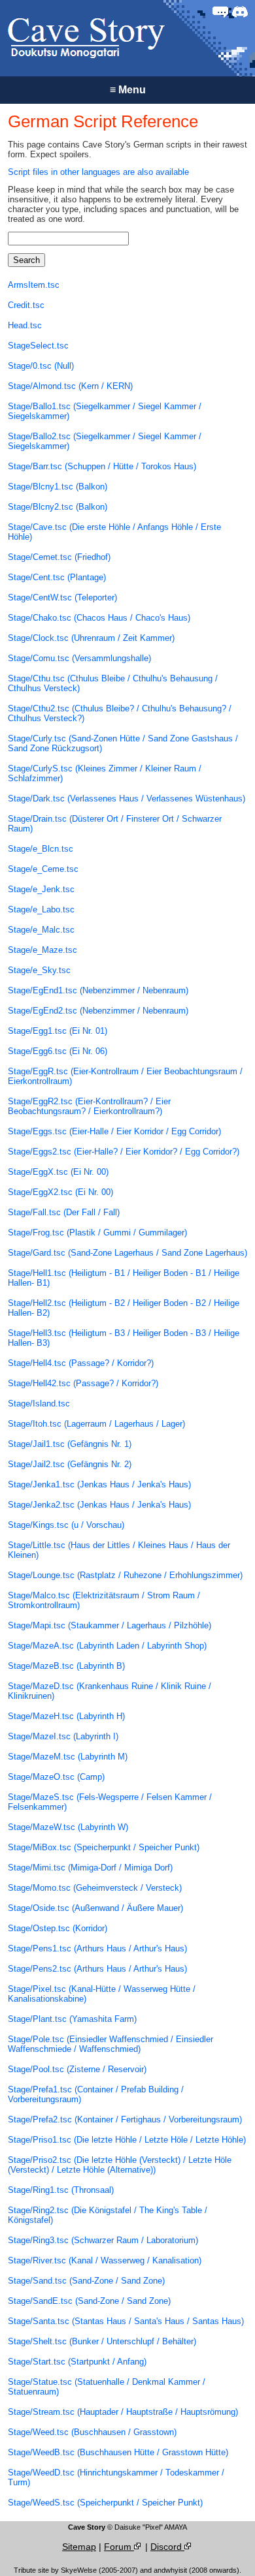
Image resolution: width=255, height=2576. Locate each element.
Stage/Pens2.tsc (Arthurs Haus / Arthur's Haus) (97, 1969)
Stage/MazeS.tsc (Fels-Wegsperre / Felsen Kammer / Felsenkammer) (110, 1802)
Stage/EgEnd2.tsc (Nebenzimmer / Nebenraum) (98, 1011)
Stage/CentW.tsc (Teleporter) (62, 597)
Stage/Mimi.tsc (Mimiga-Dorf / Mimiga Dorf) (90, 1868)
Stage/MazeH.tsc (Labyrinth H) (66, 1716)
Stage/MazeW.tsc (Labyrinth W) (68, 1827)
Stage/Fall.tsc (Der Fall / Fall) (64, 1212)
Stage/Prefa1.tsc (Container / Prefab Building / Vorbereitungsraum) (96, 2094)
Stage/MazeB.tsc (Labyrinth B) (66, 1666)
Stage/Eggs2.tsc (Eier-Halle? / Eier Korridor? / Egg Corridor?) (124, 1152)
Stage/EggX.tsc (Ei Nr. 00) (58, 1172)
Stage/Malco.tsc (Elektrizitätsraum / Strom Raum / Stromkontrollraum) (104, 1600)
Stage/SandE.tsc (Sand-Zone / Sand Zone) (89, 2301)
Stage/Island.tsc (39, 1404)
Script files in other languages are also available (98, 172)
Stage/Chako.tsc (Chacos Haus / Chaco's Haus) (99, 618)
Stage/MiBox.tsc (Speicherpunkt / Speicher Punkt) (104, 1847)
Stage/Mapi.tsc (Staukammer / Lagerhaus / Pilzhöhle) (110, 1625)
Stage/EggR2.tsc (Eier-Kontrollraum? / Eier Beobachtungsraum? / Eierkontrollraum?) (89, 1106)
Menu (128, 90)
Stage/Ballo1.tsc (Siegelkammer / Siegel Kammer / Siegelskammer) (105, 411)
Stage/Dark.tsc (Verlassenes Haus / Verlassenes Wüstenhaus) (127, 799)
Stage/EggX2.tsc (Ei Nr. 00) (60, 1192)
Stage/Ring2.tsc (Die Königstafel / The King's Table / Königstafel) (108, 2215)
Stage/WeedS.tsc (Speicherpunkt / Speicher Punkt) (105, 2503)
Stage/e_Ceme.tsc (43, 869)
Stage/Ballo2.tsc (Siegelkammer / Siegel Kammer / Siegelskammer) (105, 441)
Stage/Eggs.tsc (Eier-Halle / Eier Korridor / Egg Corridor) (114, 1131)
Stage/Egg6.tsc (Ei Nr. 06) (58, 1051)
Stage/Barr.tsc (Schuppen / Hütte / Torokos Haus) (102, 466)
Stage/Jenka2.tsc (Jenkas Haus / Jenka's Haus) (99, 1505)
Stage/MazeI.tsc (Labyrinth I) (63, 1736)
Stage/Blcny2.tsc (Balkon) (58, 507)
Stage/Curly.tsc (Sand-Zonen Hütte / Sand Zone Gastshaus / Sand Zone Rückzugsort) (123, 743)
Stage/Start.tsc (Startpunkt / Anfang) (77, 2362)
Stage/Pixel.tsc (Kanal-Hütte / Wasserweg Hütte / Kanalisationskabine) (102, 1994)
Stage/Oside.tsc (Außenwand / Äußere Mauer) (95, 1908)
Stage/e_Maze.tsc (42, 950)
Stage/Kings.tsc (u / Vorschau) (66, 1525)
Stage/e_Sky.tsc (39, 970)
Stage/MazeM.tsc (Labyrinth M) (68, 1757)
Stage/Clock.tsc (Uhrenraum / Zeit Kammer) (91, 638)
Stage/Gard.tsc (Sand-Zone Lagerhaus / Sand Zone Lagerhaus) (127, 1253)
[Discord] (240, 12)
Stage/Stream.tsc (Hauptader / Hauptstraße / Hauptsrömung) (123, 2412)
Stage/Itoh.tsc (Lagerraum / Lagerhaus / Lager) (96, 1424)
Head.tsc (25, 325)
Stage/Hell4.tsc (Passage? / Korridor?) (81, 1363)
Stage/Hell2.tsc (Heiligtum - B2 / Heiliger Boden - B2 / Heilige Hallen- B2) (124, 1308)
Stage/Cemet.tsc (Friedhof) (59, 557)
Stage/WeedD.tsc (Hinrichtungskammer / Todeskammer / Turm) (116, 2477)
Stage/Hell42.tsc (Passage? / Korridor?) (83, 1383)
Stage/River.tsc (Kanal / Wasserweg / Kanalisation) (105, 2260)
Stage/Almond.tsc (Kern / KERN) (70, 386)
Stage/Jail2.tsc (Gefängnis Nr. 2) (70, 1464)
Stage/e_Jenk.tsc (41, 889)
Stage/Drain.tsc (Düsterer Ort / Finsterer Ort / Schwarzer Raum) (115, 824)
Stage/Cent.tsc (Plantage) (57, 577)
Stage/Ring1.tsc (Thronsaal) (61, 2190)
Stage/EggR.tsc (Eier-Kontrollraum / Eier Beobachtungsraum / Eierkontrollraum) (125, 1076)
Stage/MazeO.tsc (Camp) (56, 1777)
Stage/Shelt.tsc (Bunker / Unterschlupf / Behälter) (102, 2341)
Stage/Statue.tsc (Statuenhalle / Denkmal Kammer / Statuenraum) (107, 2387)
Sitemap (79, 2547)
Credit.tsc (26, 305)
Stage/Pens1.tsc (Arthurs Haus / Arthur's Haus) (97, 1948)
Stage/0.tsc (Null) (41, 366)
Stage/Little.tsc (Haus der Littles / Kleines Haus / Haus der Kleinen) (119, 1550)
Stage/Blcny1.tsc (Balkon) (58, 487)
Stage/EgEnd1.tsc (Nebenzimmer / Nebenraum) (98, 990)
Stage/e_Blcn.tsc (41, 849)
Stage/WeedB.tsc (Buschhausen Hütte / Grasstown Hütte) (118, 2452)
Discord (167, 2547)
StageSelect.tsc (38, 346)
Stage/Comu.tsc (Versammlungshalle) (79, 658)
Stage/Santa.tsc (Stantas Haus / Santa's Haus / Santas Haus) (126, 2321)
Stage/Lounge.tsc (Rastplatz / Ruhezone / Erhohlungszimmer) (125, 1575)
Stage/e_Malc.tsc (41, 930)
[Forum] (220, 12)
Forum (119, 2547)
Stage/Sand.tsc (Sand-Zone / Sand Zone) (86, 2281)
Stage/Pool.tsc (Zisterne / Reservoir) (77, 2069)
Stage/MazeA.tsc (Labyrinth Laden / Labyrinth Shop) (107, 1646)
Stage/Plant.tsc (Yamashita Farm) (72, 2019)
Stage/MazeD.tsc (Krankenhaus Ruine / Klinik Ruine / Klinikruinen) (110, 1691)
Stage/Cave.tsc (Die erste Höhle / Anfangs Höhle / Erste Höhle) (114, 532)
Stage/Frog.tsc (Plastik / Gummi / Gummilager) (97, 1233)
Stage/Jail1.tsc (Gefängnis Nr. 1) (70, 1444)
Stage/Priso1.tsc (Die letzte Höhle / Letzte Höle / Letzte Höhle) (127, 2140)
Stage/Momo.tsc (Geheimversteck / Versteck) (95, 1888)
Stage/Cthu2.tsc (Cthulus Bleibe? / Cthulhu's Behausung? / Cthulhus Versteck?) (120, 713)
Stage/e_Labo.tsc (41, 909)
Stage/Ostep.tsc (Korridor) (58, 1928)
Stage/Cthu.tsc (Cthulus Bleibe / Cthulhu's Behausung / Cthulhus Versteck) (113, 683)
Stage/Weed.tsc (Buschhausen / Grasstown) (92, 2432)
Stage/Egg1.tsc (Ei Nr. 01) (58, 1031)
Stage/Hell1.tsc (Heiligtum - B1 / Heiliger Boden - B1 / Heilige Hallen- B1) (124, 1278)
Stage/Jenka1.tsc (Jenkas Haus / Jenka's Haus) (99, 1484)
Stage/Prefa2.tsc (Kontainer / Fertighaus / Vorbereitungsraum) (125, 2119)
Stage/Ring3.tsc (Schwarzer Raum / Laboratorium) (103, 2240)
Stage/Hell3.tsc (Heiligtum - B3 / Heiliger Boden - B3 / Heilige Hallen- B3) (124, 1338)
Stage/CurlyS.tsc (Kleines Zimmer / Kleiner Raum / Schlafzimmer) (105, 773)
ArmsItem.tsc (34, 285)
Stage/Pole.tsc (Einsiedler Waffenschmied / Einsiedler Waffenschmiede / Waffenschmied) (110, 2044)
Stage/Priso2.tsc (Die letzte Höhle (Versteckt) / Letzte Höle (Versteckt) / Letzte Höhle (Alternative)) (120, 2165)
